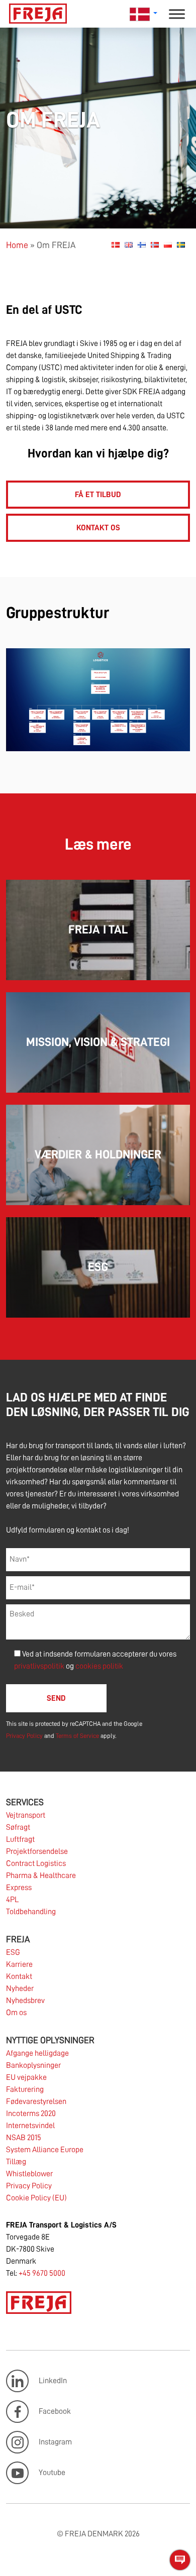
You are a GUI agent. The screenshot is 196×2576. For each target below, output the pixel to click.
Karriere (19, 1964)
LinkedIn (53, 2381)
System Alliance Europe (45, 2150)
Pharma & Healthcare (41, 1876)
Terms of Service (77, 1736)
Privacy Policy (24, 1736)
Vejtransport (26, 1815)
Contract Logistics (36, 1863)
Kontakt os (98, 528)
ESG (13, 1952)
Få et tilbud (98, 495)
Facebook (55, 2411)
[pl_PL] (168, 245)
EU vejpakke (26, 2077)
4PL (12, 1900)
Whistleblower (29, 2174)
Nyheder (20, 1988)
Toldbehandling (31, 1912)
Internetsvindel (30, 2126)
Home (17, 245)
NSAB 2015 (24, 2138)
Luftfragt (20, 1839)
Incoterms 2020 (31, 2114)
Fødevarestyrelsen (36, 2101)
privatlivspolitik (40, 1666)
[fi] (142, 245)
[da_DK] (116, 245)
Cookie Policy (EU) (36, 2198)
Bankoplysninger (33, 2065)
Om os (16, 2013)
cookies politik (99, 1666)
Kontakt (19, 1976)
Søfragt (18, 1827)
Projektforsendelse (37, 1851)
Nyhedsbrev (25, 2001)
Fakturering (25, 2089)
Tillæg (16, 2162)
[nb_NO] (155, 245)
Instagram (55, 2442)
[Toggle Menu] (177, 14)
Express (19, 1888)
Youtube (52, 2473)
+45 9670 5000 (42, 2273)
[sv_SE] (181, 245)
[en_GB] (129, 245)
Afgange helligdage (37, 2053)
